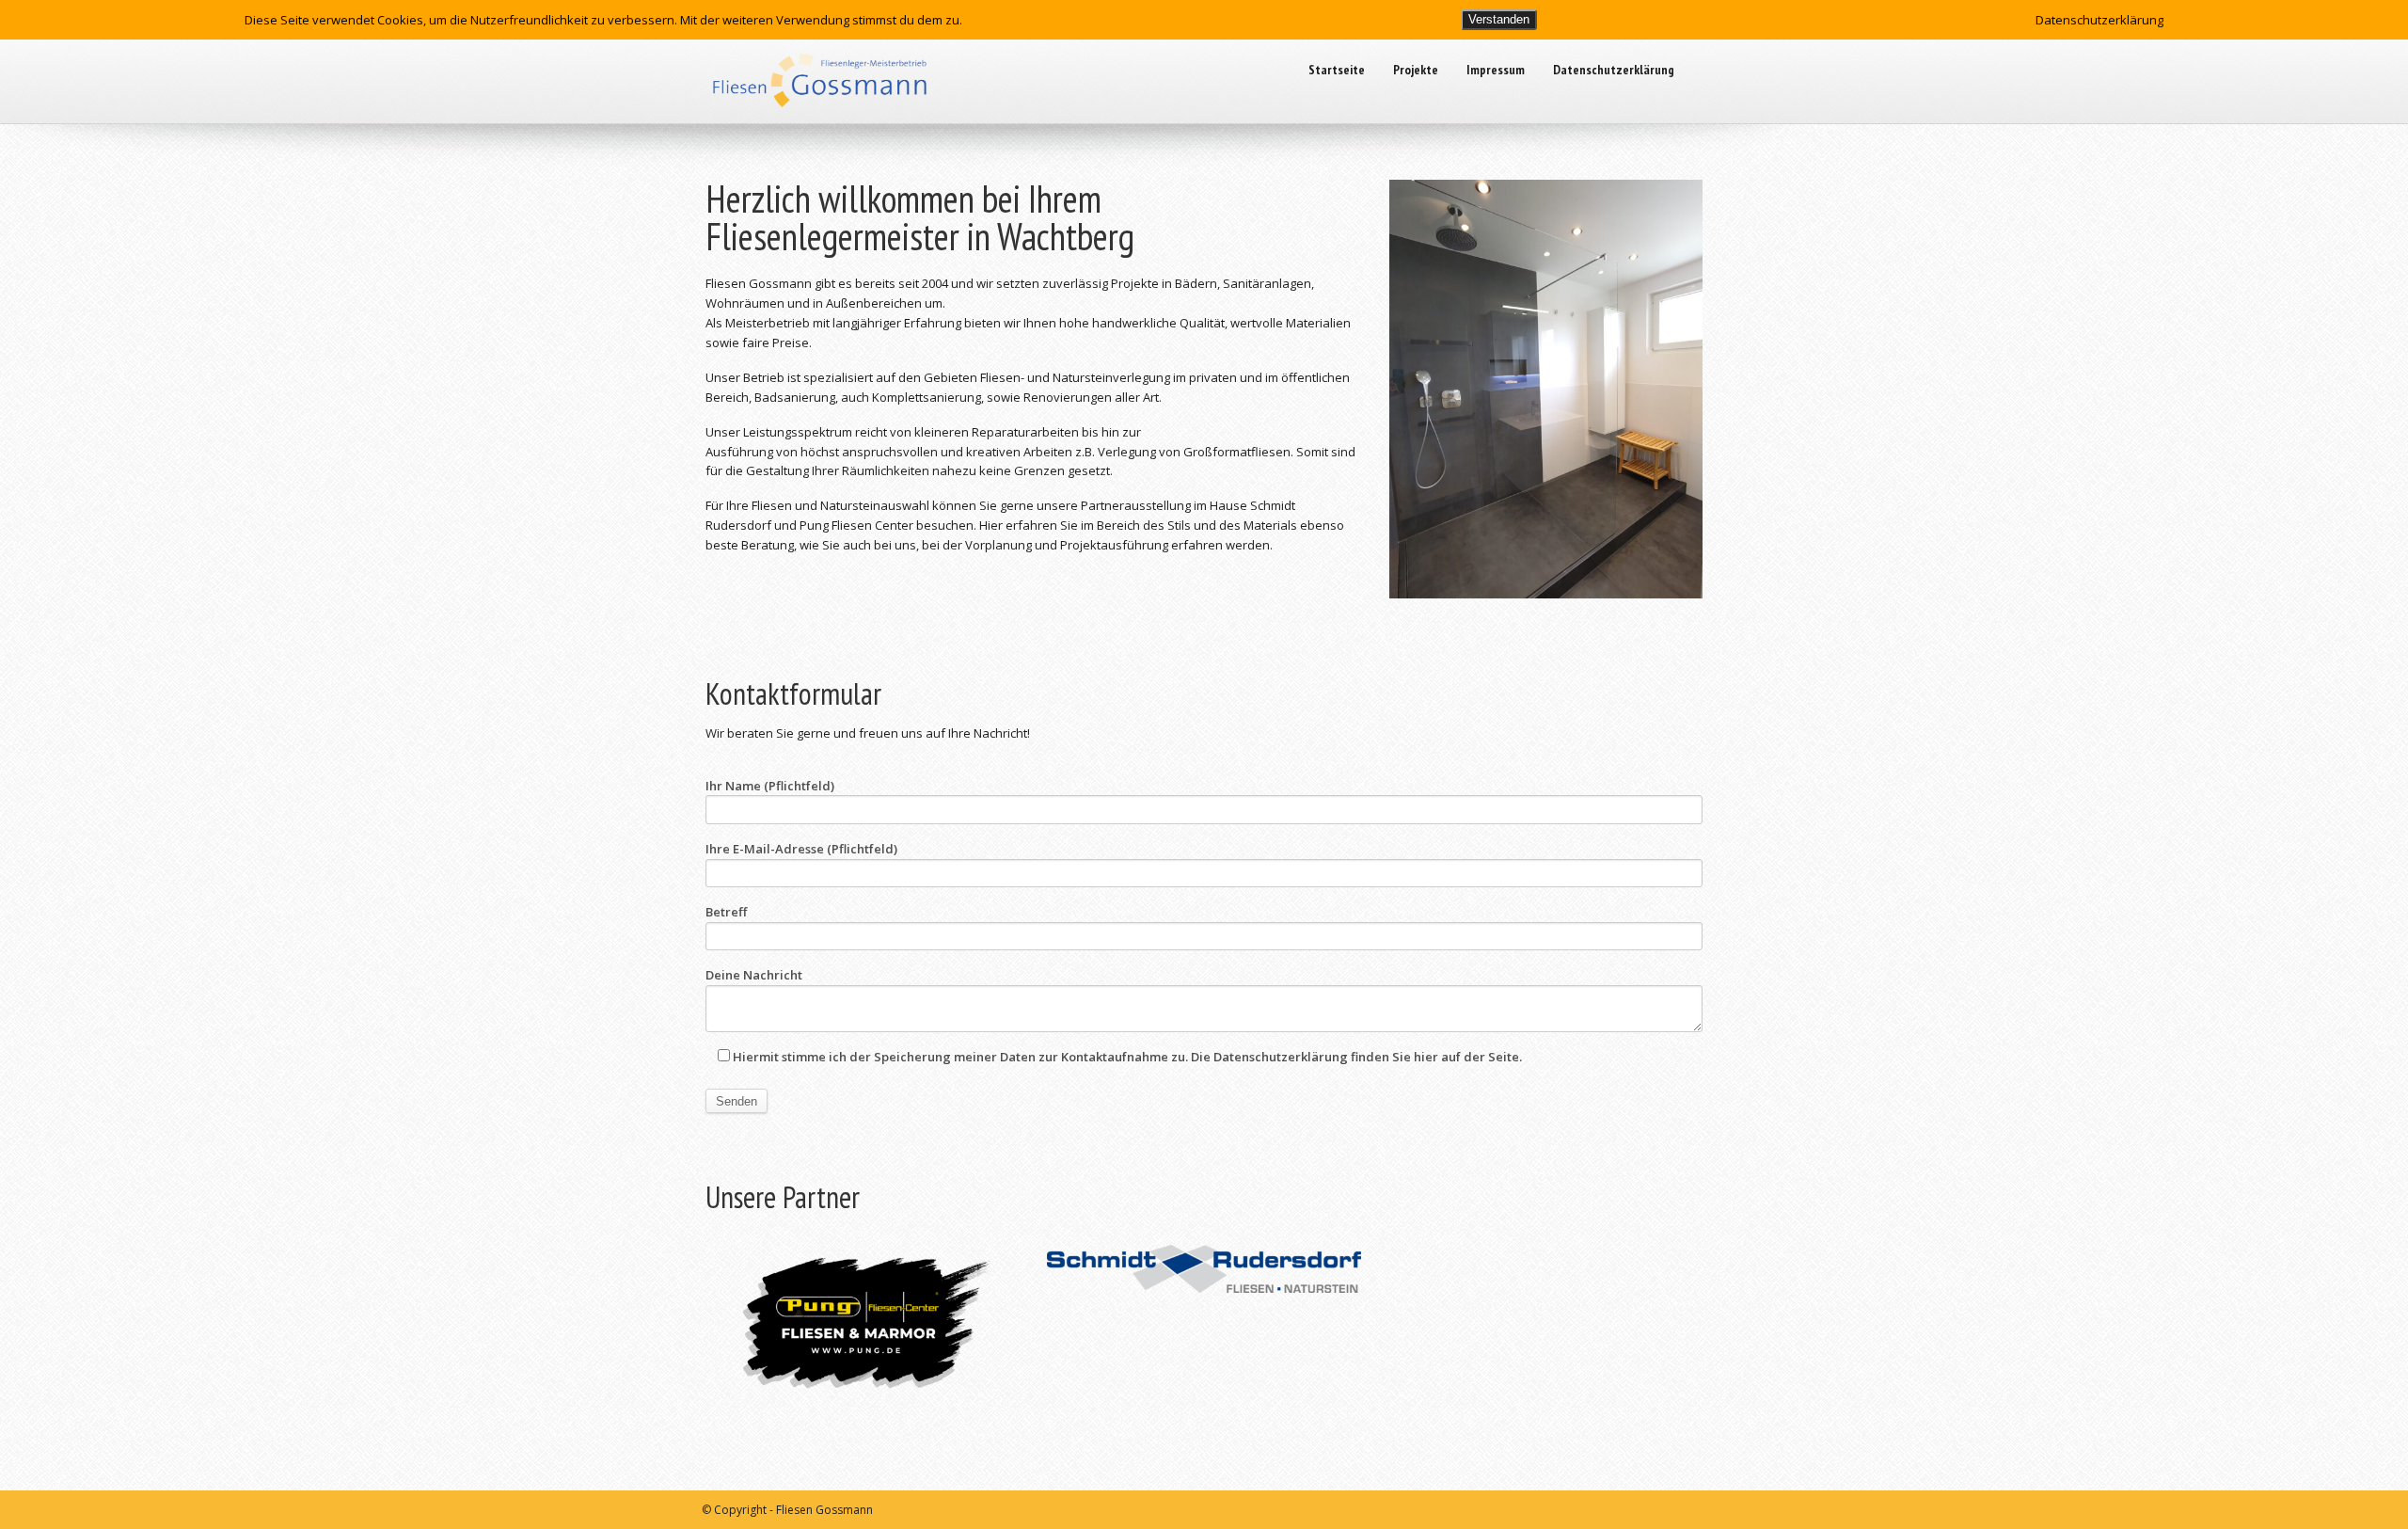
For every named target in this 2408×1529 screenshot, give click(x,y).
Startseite (1337, 70)
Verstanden (1499, 19)
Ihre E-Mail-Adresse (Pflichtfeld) (801, 849)
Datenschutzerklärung (1614, 70)
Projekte (1416, 70)
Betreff (726, 912)
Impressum (1496, 70)
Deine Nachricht (754, 975)
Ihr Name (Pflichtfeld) (770, 786)
